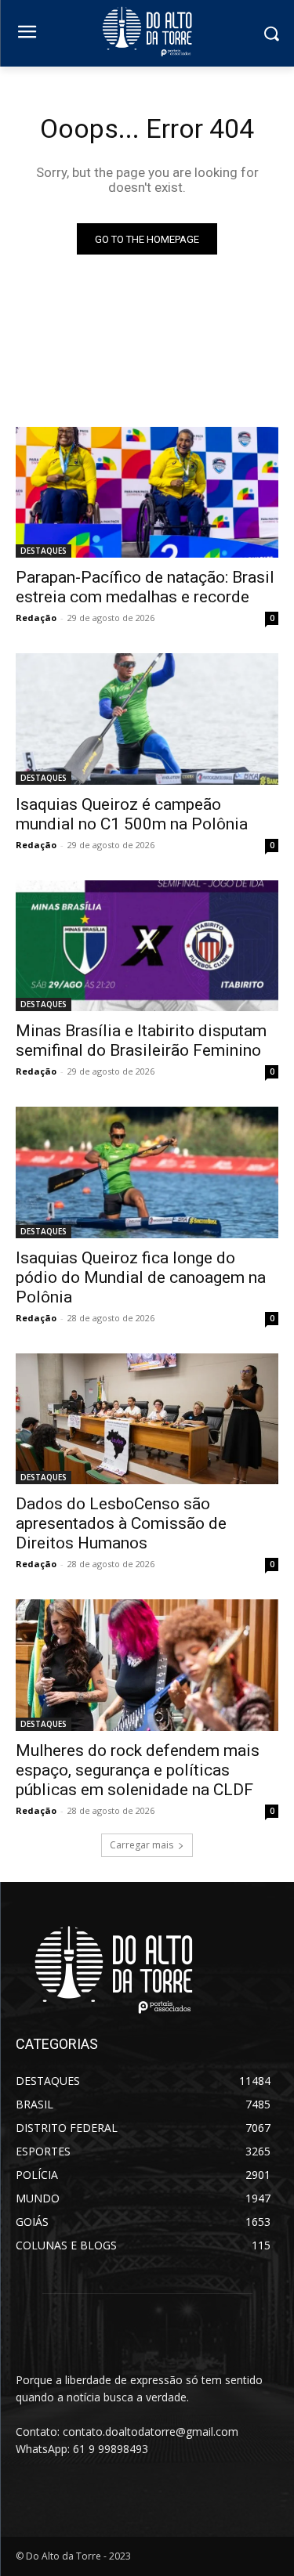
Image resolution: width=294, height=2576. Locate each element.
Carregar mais (142, 1845)
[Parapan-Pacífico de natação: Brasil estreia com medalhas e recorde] (147, 493)
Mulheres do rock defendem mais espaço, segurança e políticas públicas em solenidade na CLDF (138, 1770)
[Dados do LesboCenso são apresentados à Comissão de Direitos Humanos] (147, 1419)
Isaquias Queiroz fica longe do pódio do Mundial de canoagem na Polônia (141, 1277)
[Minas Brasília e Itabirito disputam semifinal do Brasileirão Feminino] (147, 946)
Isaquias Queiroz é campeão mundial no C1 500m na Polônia (132, 814)
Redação (36, 618)
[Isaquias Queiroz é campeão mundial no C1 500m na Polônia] (147, 719)
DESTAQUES (44, 551)
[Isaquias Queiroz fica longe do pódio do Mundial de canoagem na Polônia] (147, 1172)
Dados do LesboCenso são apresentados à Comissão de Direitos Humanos (121, 1523)
